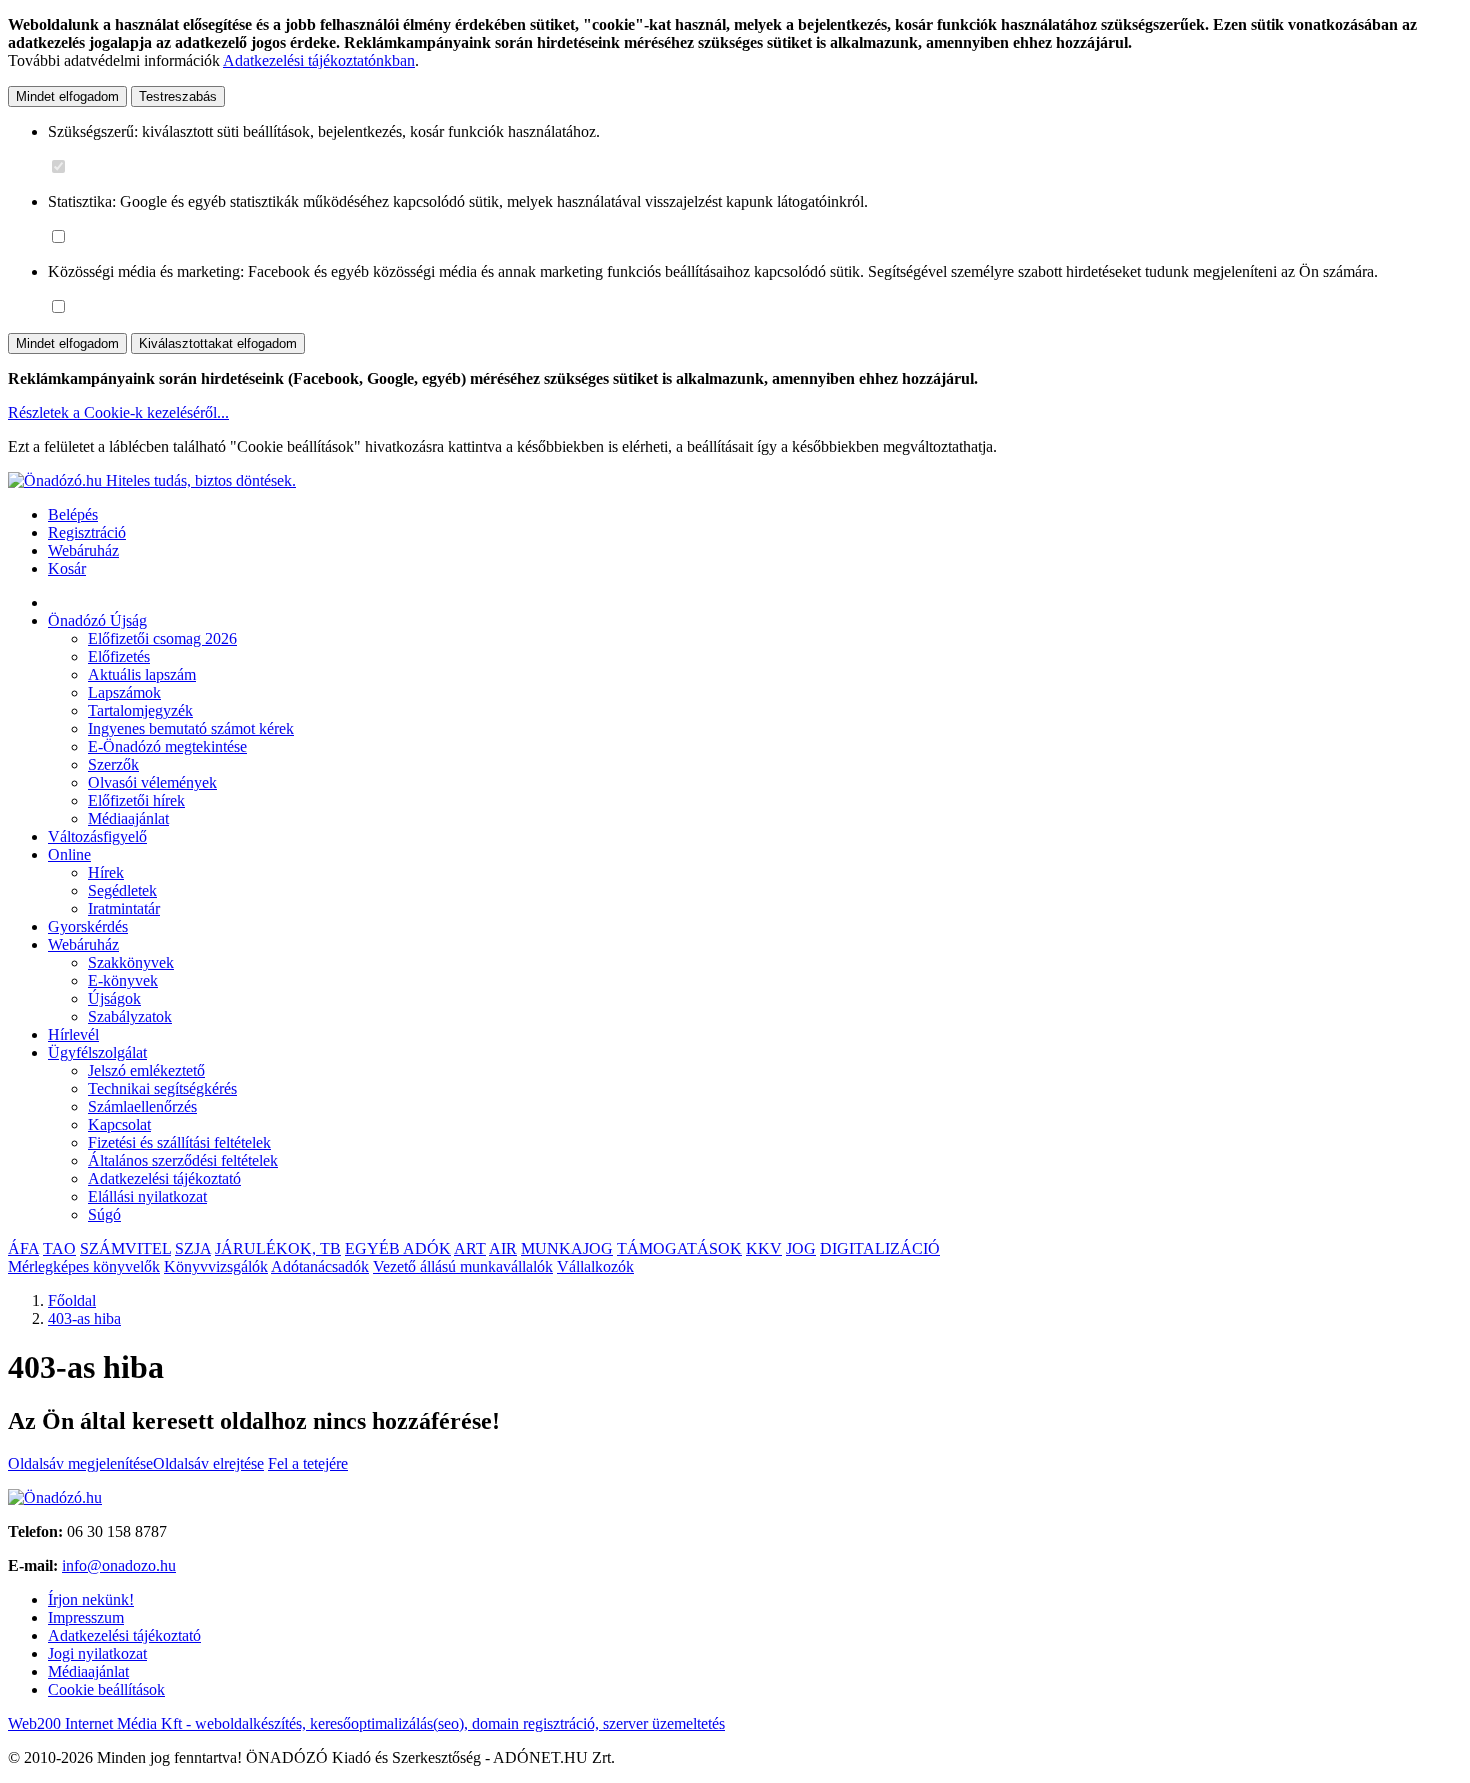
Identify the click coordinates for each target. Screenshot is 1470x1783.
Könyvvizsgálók (216, 1266)
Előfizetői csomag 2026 (162, 638)
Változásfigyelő (97, 836)
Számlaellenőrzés (142, 1106)
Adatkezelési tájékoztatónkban (319, 60)
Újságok (114, 998)
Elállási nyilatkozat (147, 1196)
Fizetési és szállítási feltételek (179, 1142)
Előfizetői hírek (136, 800)
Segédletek (122, 890)
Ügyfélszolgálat (97, 1052)
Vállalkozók (595, 1266)
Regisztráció (87, 532)
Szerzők (113, 764)
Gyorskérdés (88, 926)
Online (69, 854)
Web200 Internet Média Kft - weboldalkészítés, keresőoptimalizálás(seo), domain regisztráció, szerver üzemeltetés (366, 1723)
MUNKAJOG (567, 1248)
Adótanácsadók (320, 1266)
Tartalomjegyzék (140, 710)
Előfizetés (119, 656)
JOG (801, 1248)
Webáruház (83, 550)
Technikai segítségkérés (162, 1088)
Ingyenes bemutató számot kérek (191, 728)
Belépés (73, 514)
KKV (764, 1248)
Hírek (106, 872)
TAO (59, 1248)
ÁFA (23, 1248)
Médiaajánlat (128, 818)
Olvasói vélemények (152, 782)
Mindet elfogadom (67, 96)
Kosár (67, 568)
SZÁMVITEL (125, 1248)
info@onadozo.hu (119, 1565)
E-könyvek (123, 980)
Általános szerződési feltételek (183, 1160)
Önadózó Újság (97, 620)
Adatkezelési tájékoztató (164, 1178)
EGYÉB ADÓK (398, 1248)
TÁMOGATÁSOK (679, 1248)
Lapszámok (124, 692)
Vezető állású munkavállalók (463, 1266)
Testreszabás (178, 96)
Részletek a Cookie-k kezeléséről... (118, 412)
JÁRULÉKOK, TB (278, 1248)
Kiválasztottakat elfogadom (218, 343)
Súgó (104, 1214)
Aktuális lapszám (142, 674)
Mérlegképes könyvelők (84, 1266)
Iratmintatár (124, 908)
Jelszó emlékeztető (146, 1070)
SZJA (193, 1248)
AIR (503, 1248)
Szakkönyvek (131, 962)
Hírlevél (73, 1034)
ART (470, 1248)
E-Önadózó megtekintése (167, 746)
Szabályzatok (130, 1016)
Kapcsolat (119, 1124)
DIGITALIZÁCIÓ (880, 1248)
